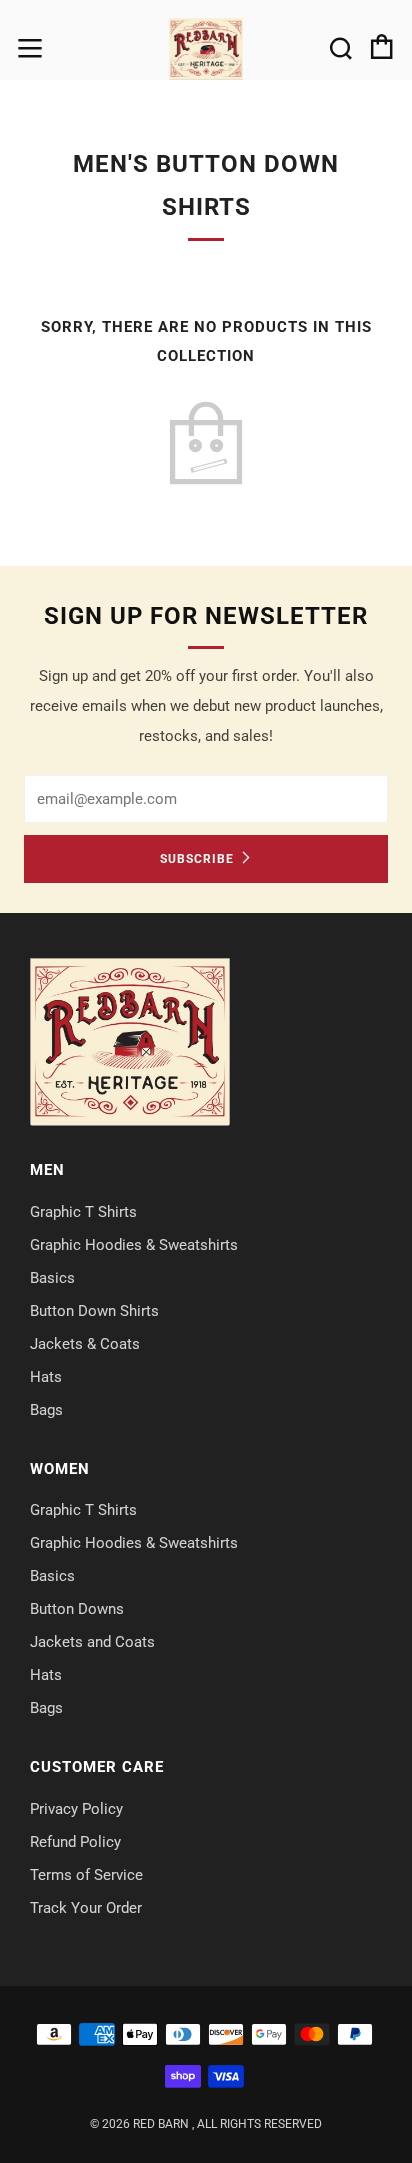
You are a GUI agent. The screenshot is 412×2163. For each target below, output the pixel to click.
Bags (46, 1410)
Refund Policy (75, 1842)
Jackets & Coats (85, 1344)
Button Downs (77, 1609)
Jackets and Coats (92, 1642)
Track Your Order (86, 1908)
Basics (52, 1278)
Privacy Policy (76, 1809)
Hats (46, 1377)
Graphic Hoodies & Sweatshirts (134, 1245)
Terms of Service (86, 1875)
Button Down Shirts (94, 1311)
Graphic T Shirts (83, 1212)
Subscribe (197, 859)
